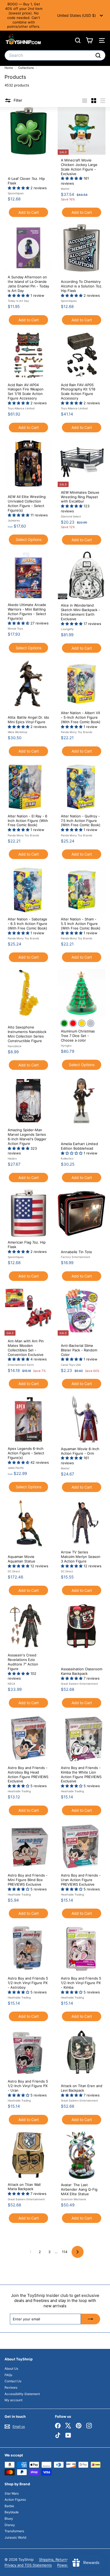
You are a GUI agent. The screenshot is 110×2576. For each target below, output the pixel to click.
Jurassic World (15, 2537)
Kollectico (67, 1158)
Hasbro (12, 1158)
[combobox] (55, 55)
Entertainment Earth (21, 1365)
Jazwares (14, 520)
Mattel (65, 189)
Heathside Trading (19, 1791)
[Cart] (89, 40)
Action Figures (15, 2500)
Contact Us (13, 2381)
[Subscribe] (91, 2319)
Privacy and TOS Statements (28, 2565)
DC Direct (14, 1571)
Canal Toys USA (71, 1365)
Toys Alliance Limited (21, 408)
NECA (11, 1684)
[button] (19, 188)
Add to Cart (29, 212)
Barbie (9, 2506)
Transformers (14, 2531)
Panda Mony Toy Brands (76, 732)
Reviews (11, 2387)
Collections (26, 68)
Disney (10, 2525)
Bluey (9, 2518)
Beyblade (12, 2512)
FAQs (8, 2375)
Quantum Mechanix (73, 2199)
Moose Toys (15, 628)
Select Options (29, 539)
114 (65, 2252)
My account (13, 2400)
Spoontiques (16, 193)
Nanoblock (15, 1046)
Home (9, 68)
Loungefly (67, 629)
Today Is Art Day (18, 301)
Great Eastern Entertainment (79, 1684)
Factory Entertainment (76, 1257)
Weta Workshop (17, 732)
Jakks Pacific (16, 1468)
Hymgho (66, 1046)
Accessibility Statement (22, 2394)
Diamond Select (71, 516)
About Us (11, 2369)
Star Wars (12, 2493)
